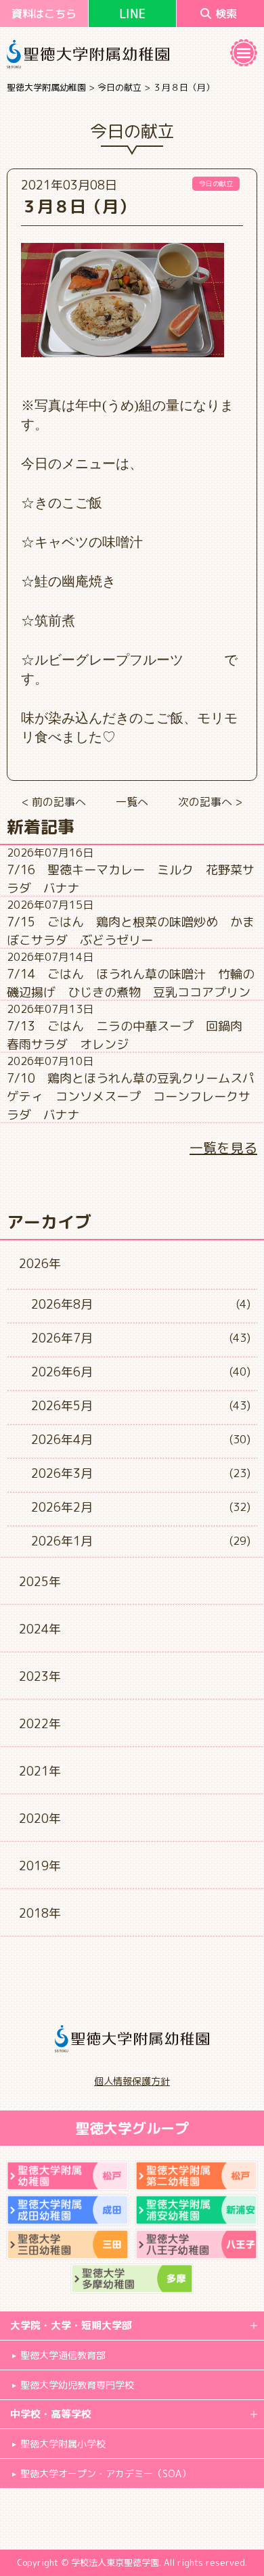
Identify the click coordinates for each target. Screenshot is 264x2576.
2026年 (40, 1264)
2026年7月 (62, 1338)
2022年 (40, 1724)
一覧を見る (223, 1148)
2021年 (40, 1771)
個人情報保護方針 (132, 2081)
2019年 (40, 1866)
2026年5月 (62, 1406)
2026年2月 (62, 1507)
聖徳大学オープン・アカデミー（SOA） (106, 2473)
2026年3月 (62, 1473)
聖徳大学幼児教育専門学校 (77, 2385)
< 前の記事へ (54, 802)
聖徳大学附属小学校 (63, 2444)
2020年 (40, 1818)
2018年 (40, 1913)
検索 (226, 14)
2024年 (40, 1629)
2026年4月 (62, 1440)
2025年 (40, 1582)
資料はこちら (44, 14)
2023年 (40, 1676)
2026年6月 (62, 1372)
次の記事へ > (210, 802)
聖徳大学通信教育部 (63, 2355)
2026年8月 (62, 1304)
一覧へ (132, 802)
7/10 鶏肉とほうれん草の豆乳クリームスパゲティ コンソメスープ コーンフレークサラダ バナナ (131, 1097)
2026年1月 (62, 1541)
